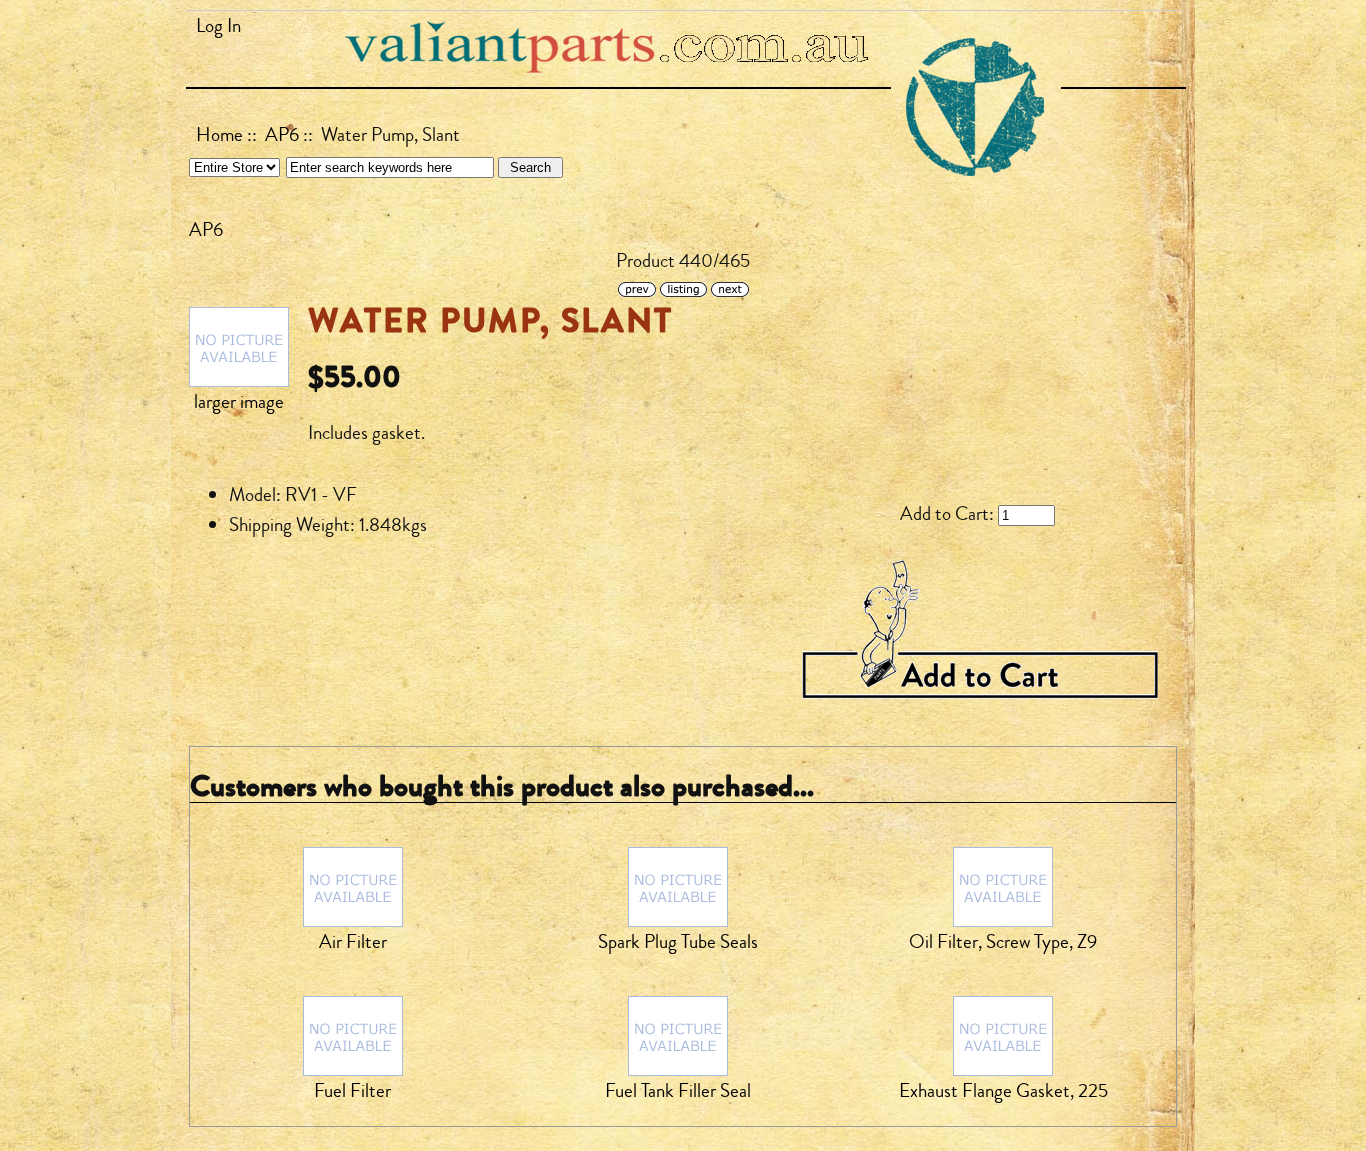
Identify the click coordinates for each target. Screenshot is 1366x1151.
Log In (218, 26)
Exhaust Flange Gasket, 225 (1003, 1091)
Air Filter (353, 942)
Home (219, 135)
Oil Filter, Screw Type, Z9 (1003, 942)
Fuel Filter (352, 1091)
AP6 (282, 135)
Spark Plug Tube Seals (678, 942)
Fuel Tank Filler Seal (678, 1091)
